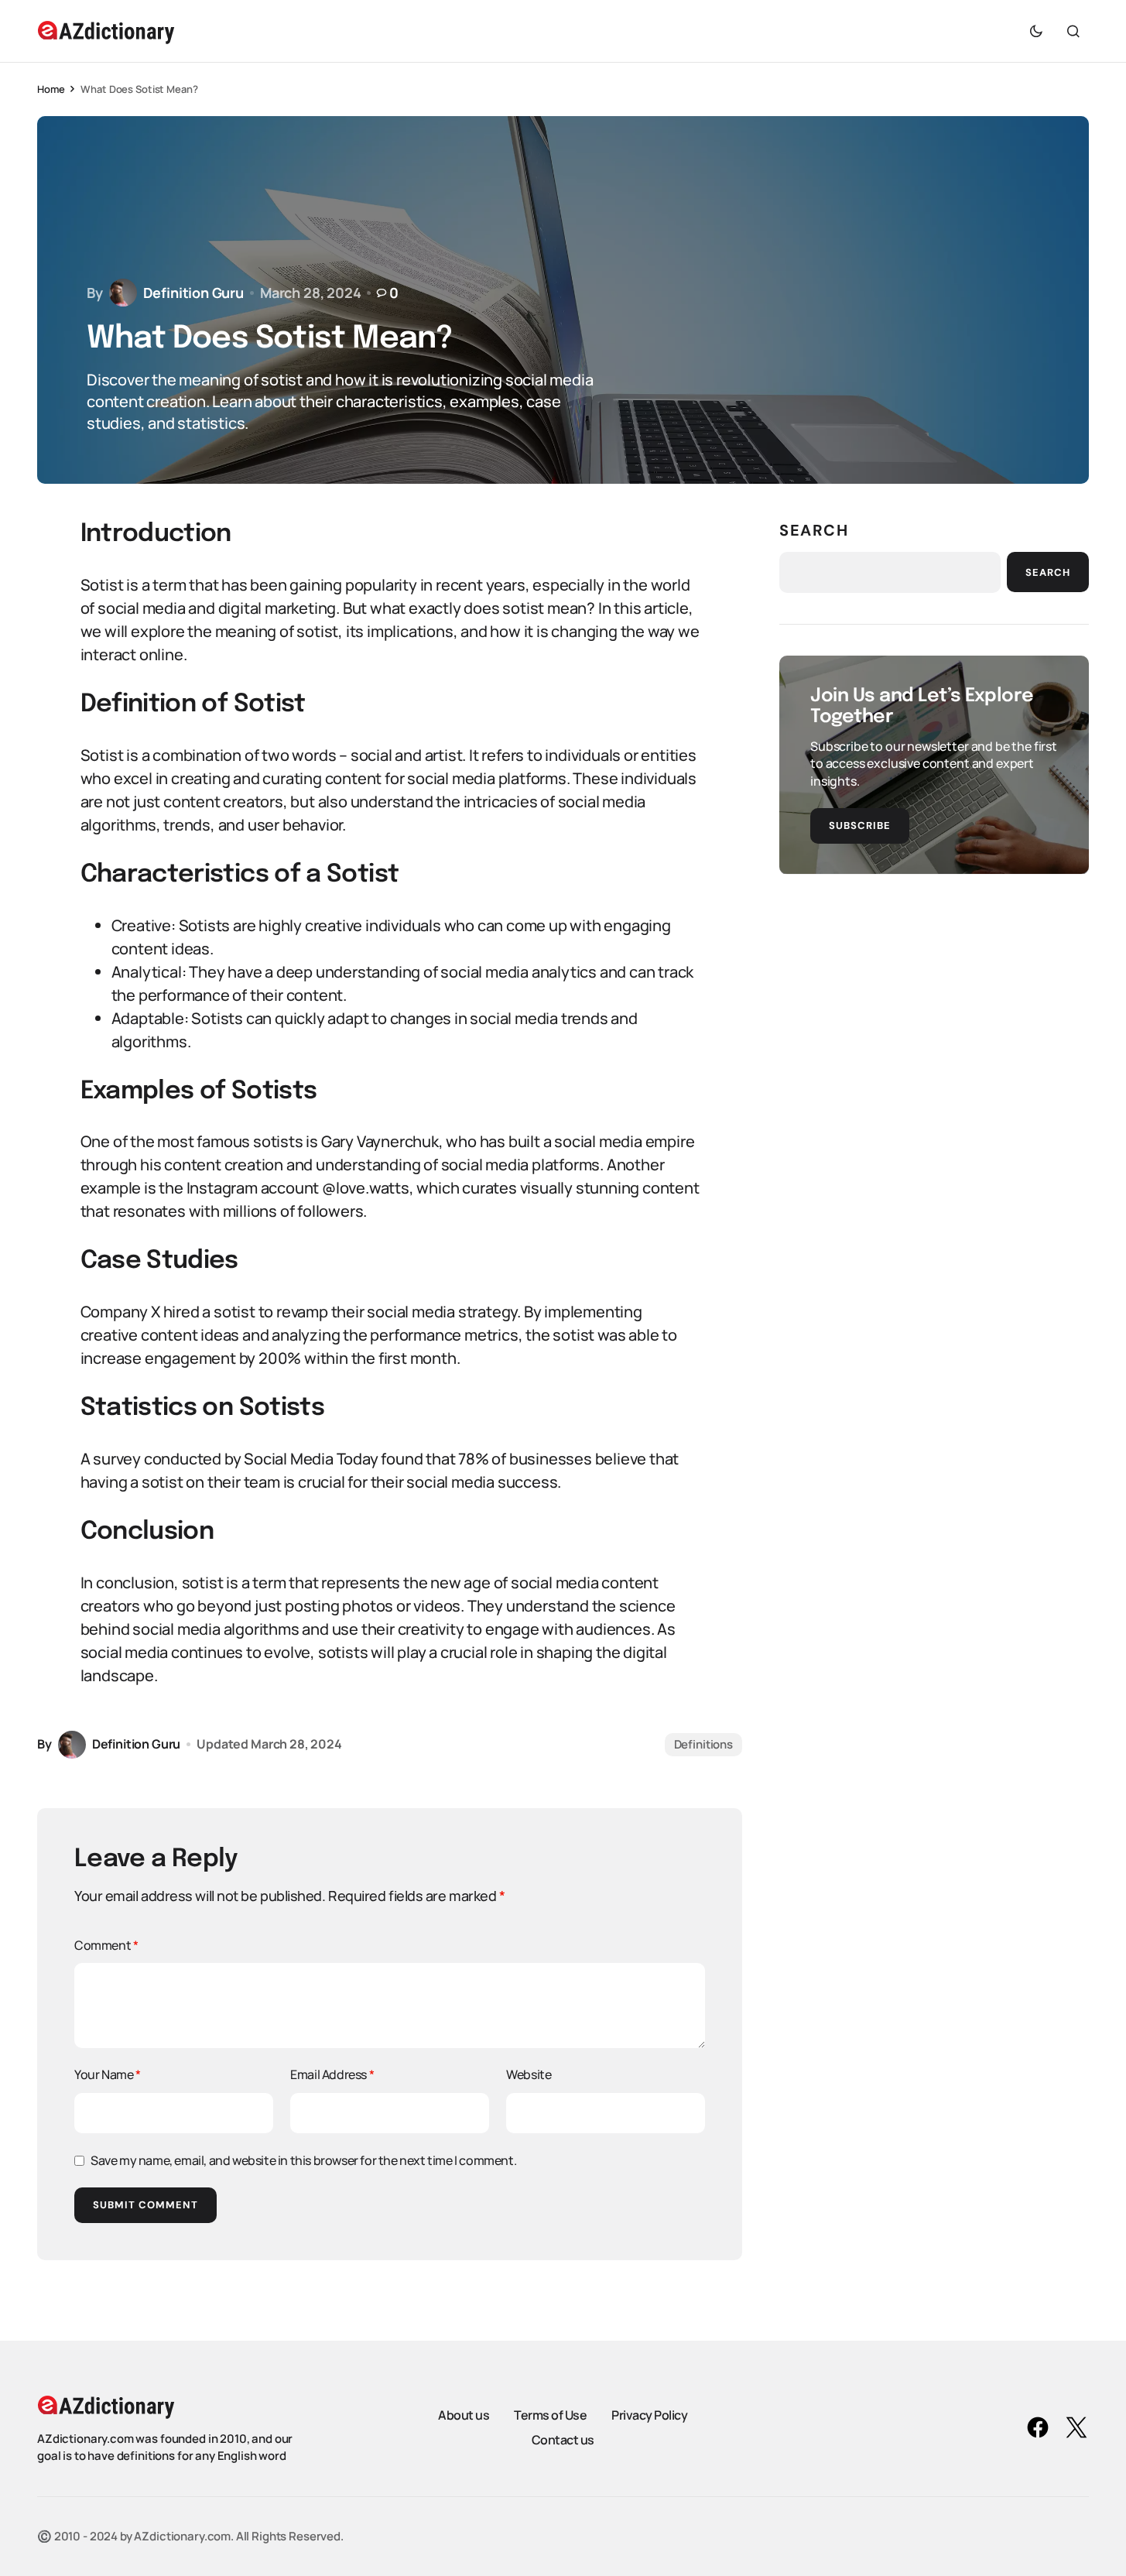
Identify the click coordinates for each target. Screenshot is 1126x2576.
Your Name (108, 2074)
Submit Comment (145, 2205)
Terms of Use (550, 2415)
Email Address (332, 2074)
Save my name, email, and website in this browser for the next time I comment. (303, 2160)
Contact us (563, 2440)
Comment (106, 1945)
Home (51, 89)
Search (814, 530)
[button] (1036, 31)
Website (529, 2074)
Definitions (703, 1744)
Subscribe (860, 825)
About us (464, 2415)
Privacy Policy (649, 2415)
